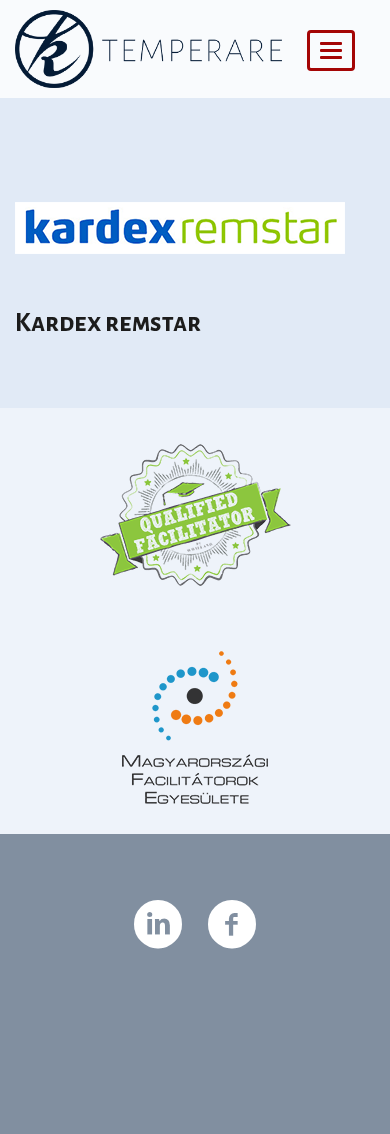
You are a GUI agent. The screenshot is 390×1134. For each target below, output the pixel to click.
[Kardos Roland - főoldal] (148, 49)
